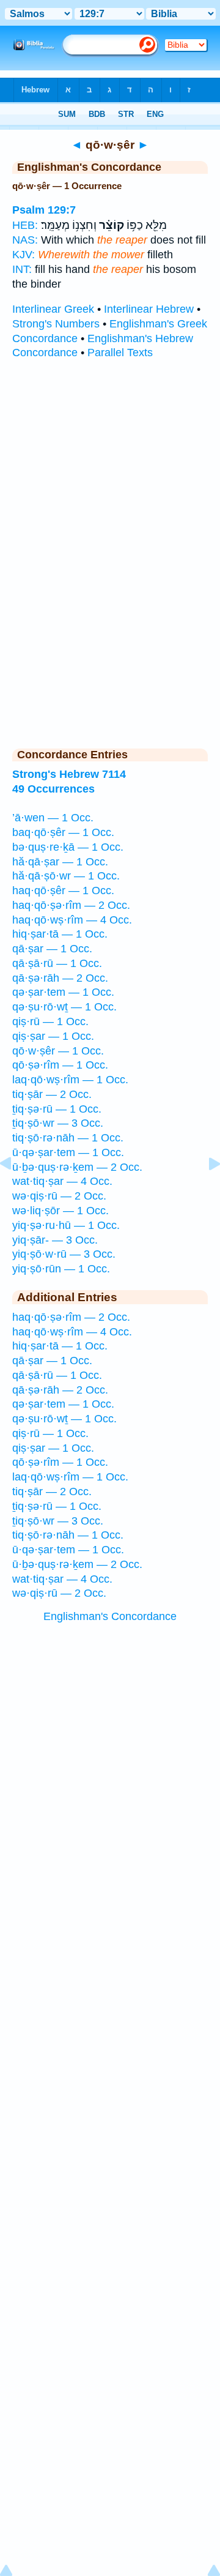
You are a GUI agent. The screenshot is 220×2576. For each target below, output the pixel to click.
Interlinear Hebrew (149, 309)
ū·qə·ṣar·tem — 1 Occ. (68, 1152)
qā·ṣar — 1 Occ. (52, 949)
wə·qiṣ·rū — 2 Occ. (59, 1196)
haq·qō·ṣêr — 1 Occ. (63, 890)
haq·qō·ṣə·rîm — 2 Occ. (71, 905)
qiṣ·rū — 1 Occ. (50, 1021)
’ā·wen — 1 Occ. (53, 818)
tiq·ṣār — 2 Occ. (52, 1094)
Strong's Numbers (56, 324)
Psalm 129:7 (44, 210)
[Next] (205, 1191)
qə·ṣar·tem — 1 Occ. (63, 992)
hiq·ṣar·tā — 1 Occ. (60, 934)
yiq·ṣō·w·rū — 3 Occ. (64, 1254)
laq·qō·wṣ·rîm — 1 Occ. (70, 1080)
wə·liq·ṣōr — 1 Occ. (61, 1211)
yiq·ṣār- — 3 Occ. (55, 1240)
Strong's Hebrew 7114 (69, 774)
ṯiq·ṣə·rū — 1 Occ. (57, 1109)
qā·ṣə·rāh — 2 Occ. (60, 978)
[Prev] (15, 1191)
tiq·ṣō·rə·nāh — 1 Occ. (68, 1138)
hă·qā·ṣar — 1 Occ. (60, 862)
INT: (22, 269)
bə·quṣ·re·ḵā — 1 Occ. (68, 847)
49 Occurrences (53, 789)
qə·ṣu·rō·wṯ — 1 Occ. (64, 1007)
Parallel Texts (120, 353)
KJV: (24, 255)
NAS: (25, 240)
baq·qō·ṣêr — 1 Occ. (63, 832)
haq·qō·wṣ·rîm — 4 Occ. (72, 920)
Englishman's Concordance (110, 1616)
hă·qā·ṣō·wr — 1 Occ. (66, 876)
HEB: (25, 225)
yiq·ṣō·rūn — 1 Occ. (61, 1269)
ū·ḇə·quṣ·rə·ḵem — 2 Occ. (77, 1167)
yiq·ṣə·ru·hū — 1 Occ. (66, 1225)
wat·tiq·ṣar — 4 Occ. (62, 1181)
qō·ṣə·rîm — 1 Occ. (60, 1065)
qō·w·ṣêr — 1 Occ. (58, 1051)
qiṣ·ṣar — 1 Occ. (53, 1036)
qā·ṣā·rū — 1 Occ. (57, 963)
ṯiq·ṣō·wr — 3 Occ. (58, 1123)
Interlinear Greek (53, 309)
